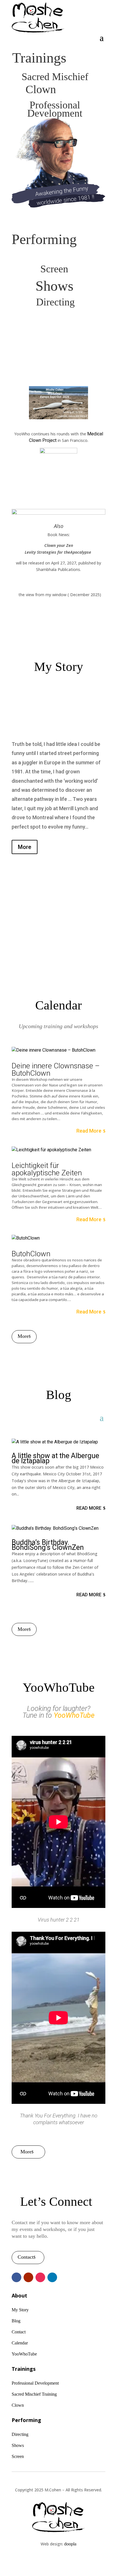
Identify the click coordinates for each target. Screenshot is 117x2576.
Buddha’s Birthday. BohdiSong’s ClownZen (48, 1545)
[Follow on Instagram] (40, 2277)
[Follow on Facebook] (16, 2277)
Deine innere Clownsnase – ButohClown (56, 1069)
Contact (26, 2257)
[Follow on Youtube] (28, 2277)
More (25, 847)
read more (89, 1131)
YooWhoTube (74, 1715)
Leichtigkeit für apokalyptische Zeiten (47, 1169)
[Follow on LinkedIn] (52, 2277)
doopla (70, 2544)
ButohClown (31, 1254)
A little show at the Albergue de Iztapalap (55, 1458)
